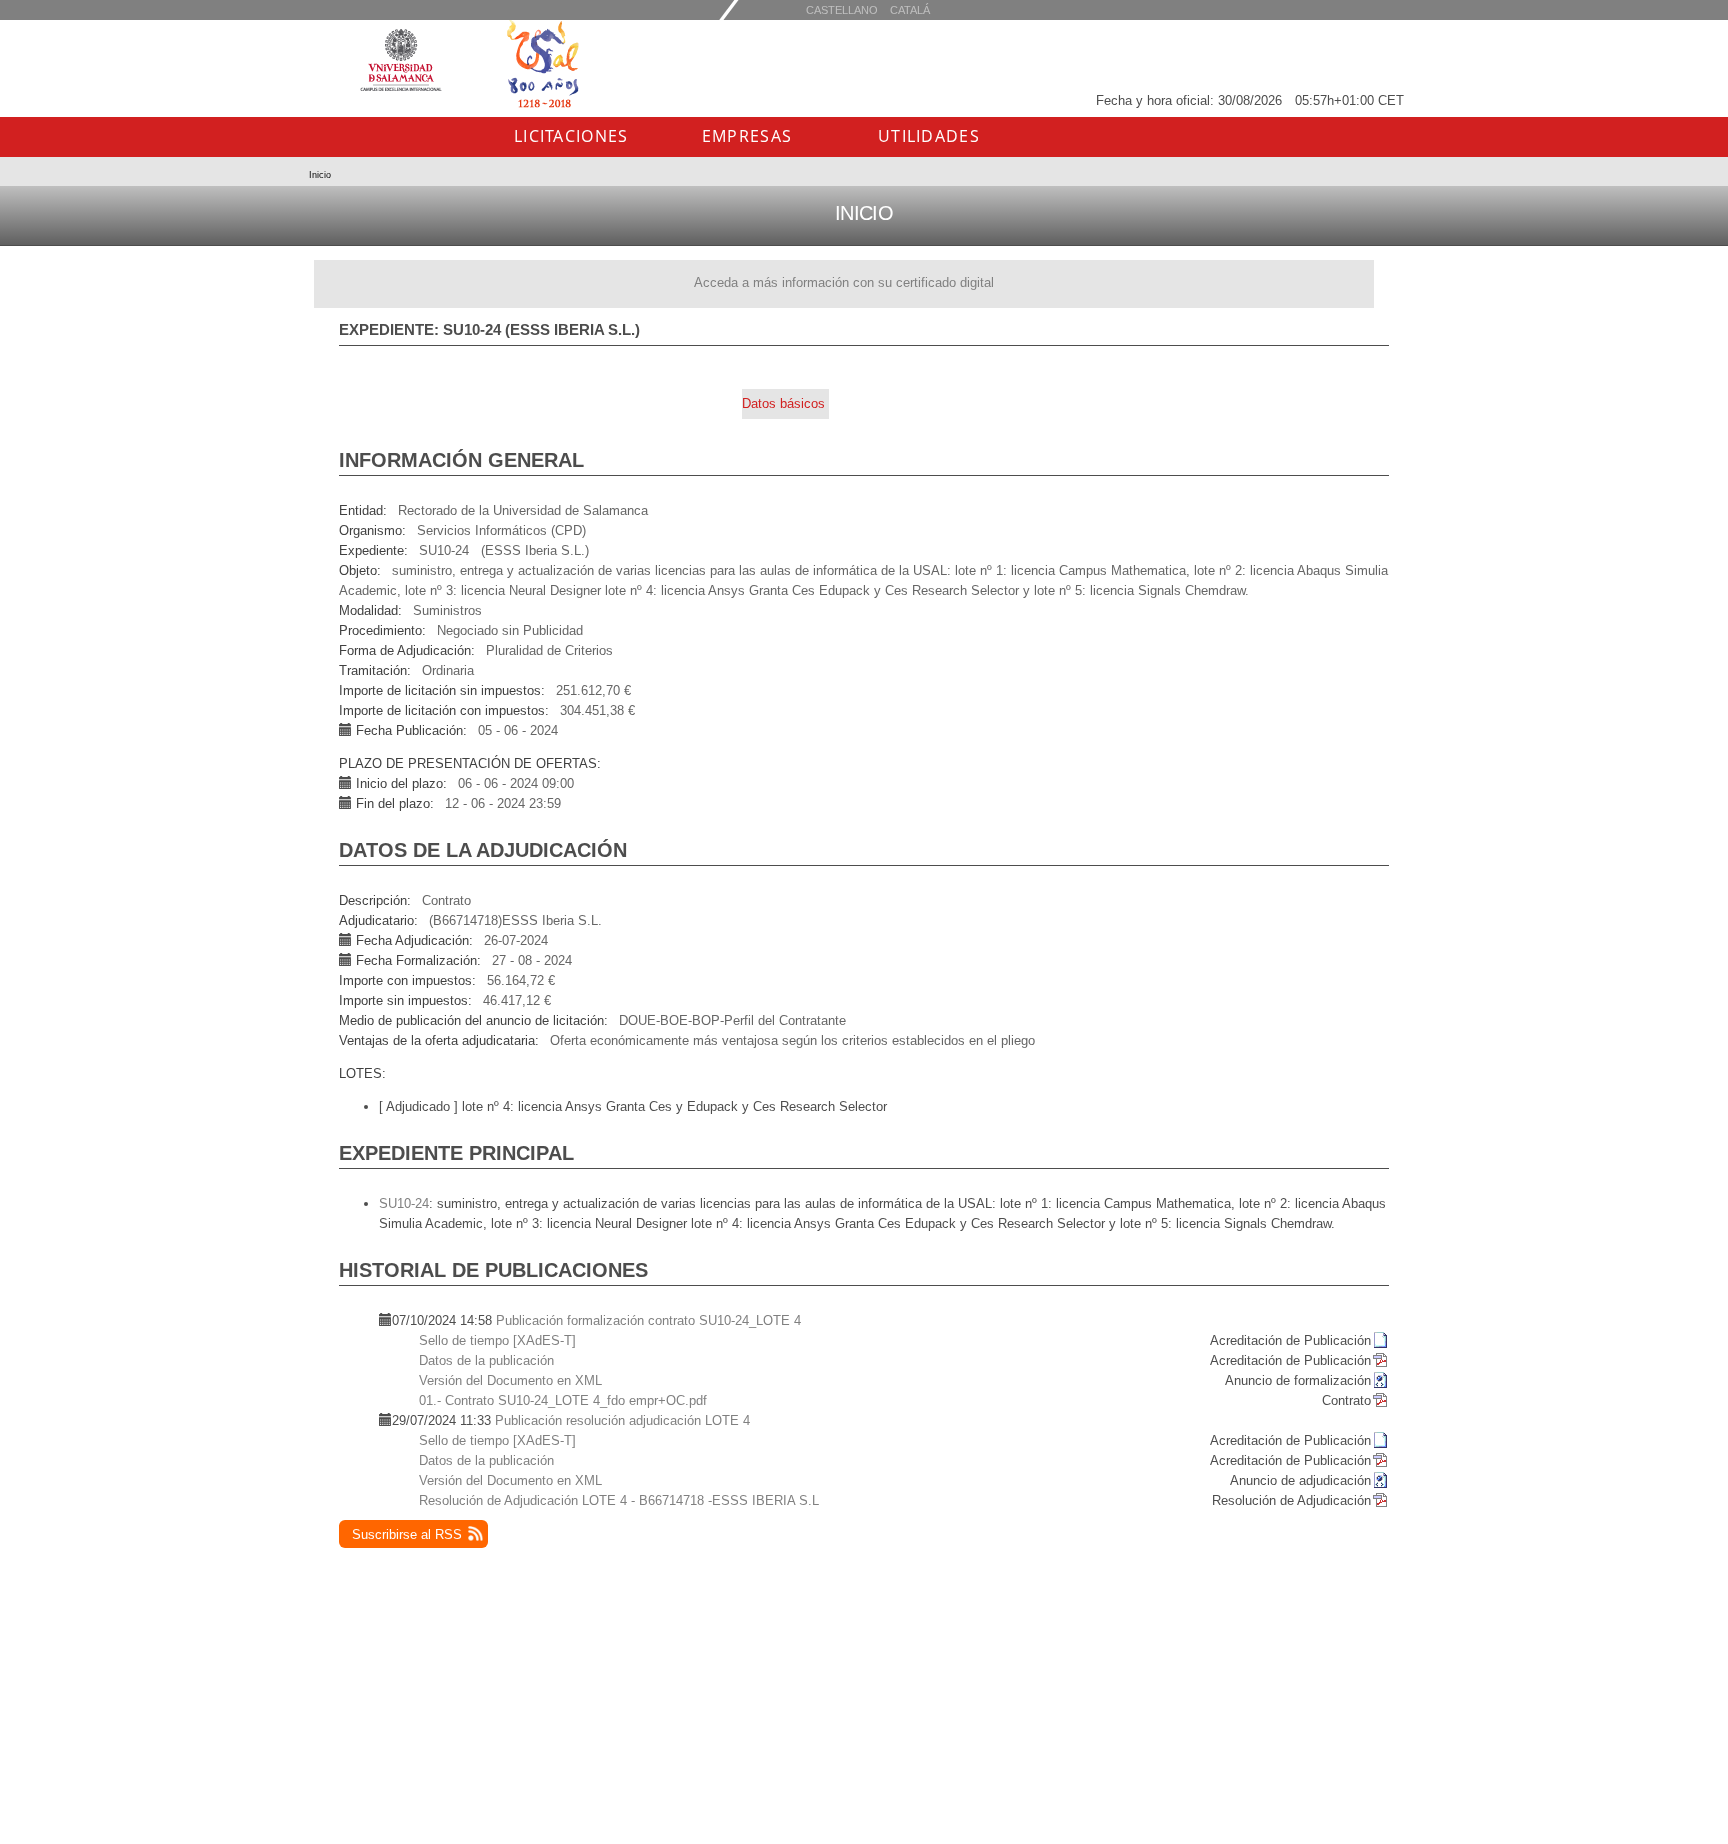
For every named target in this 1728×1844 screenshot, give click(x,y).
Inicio (320, 175)
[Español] (910, 9)
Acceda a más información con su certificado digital (844, 282)
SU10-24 (404, 1203)
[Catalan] (842, 9)
